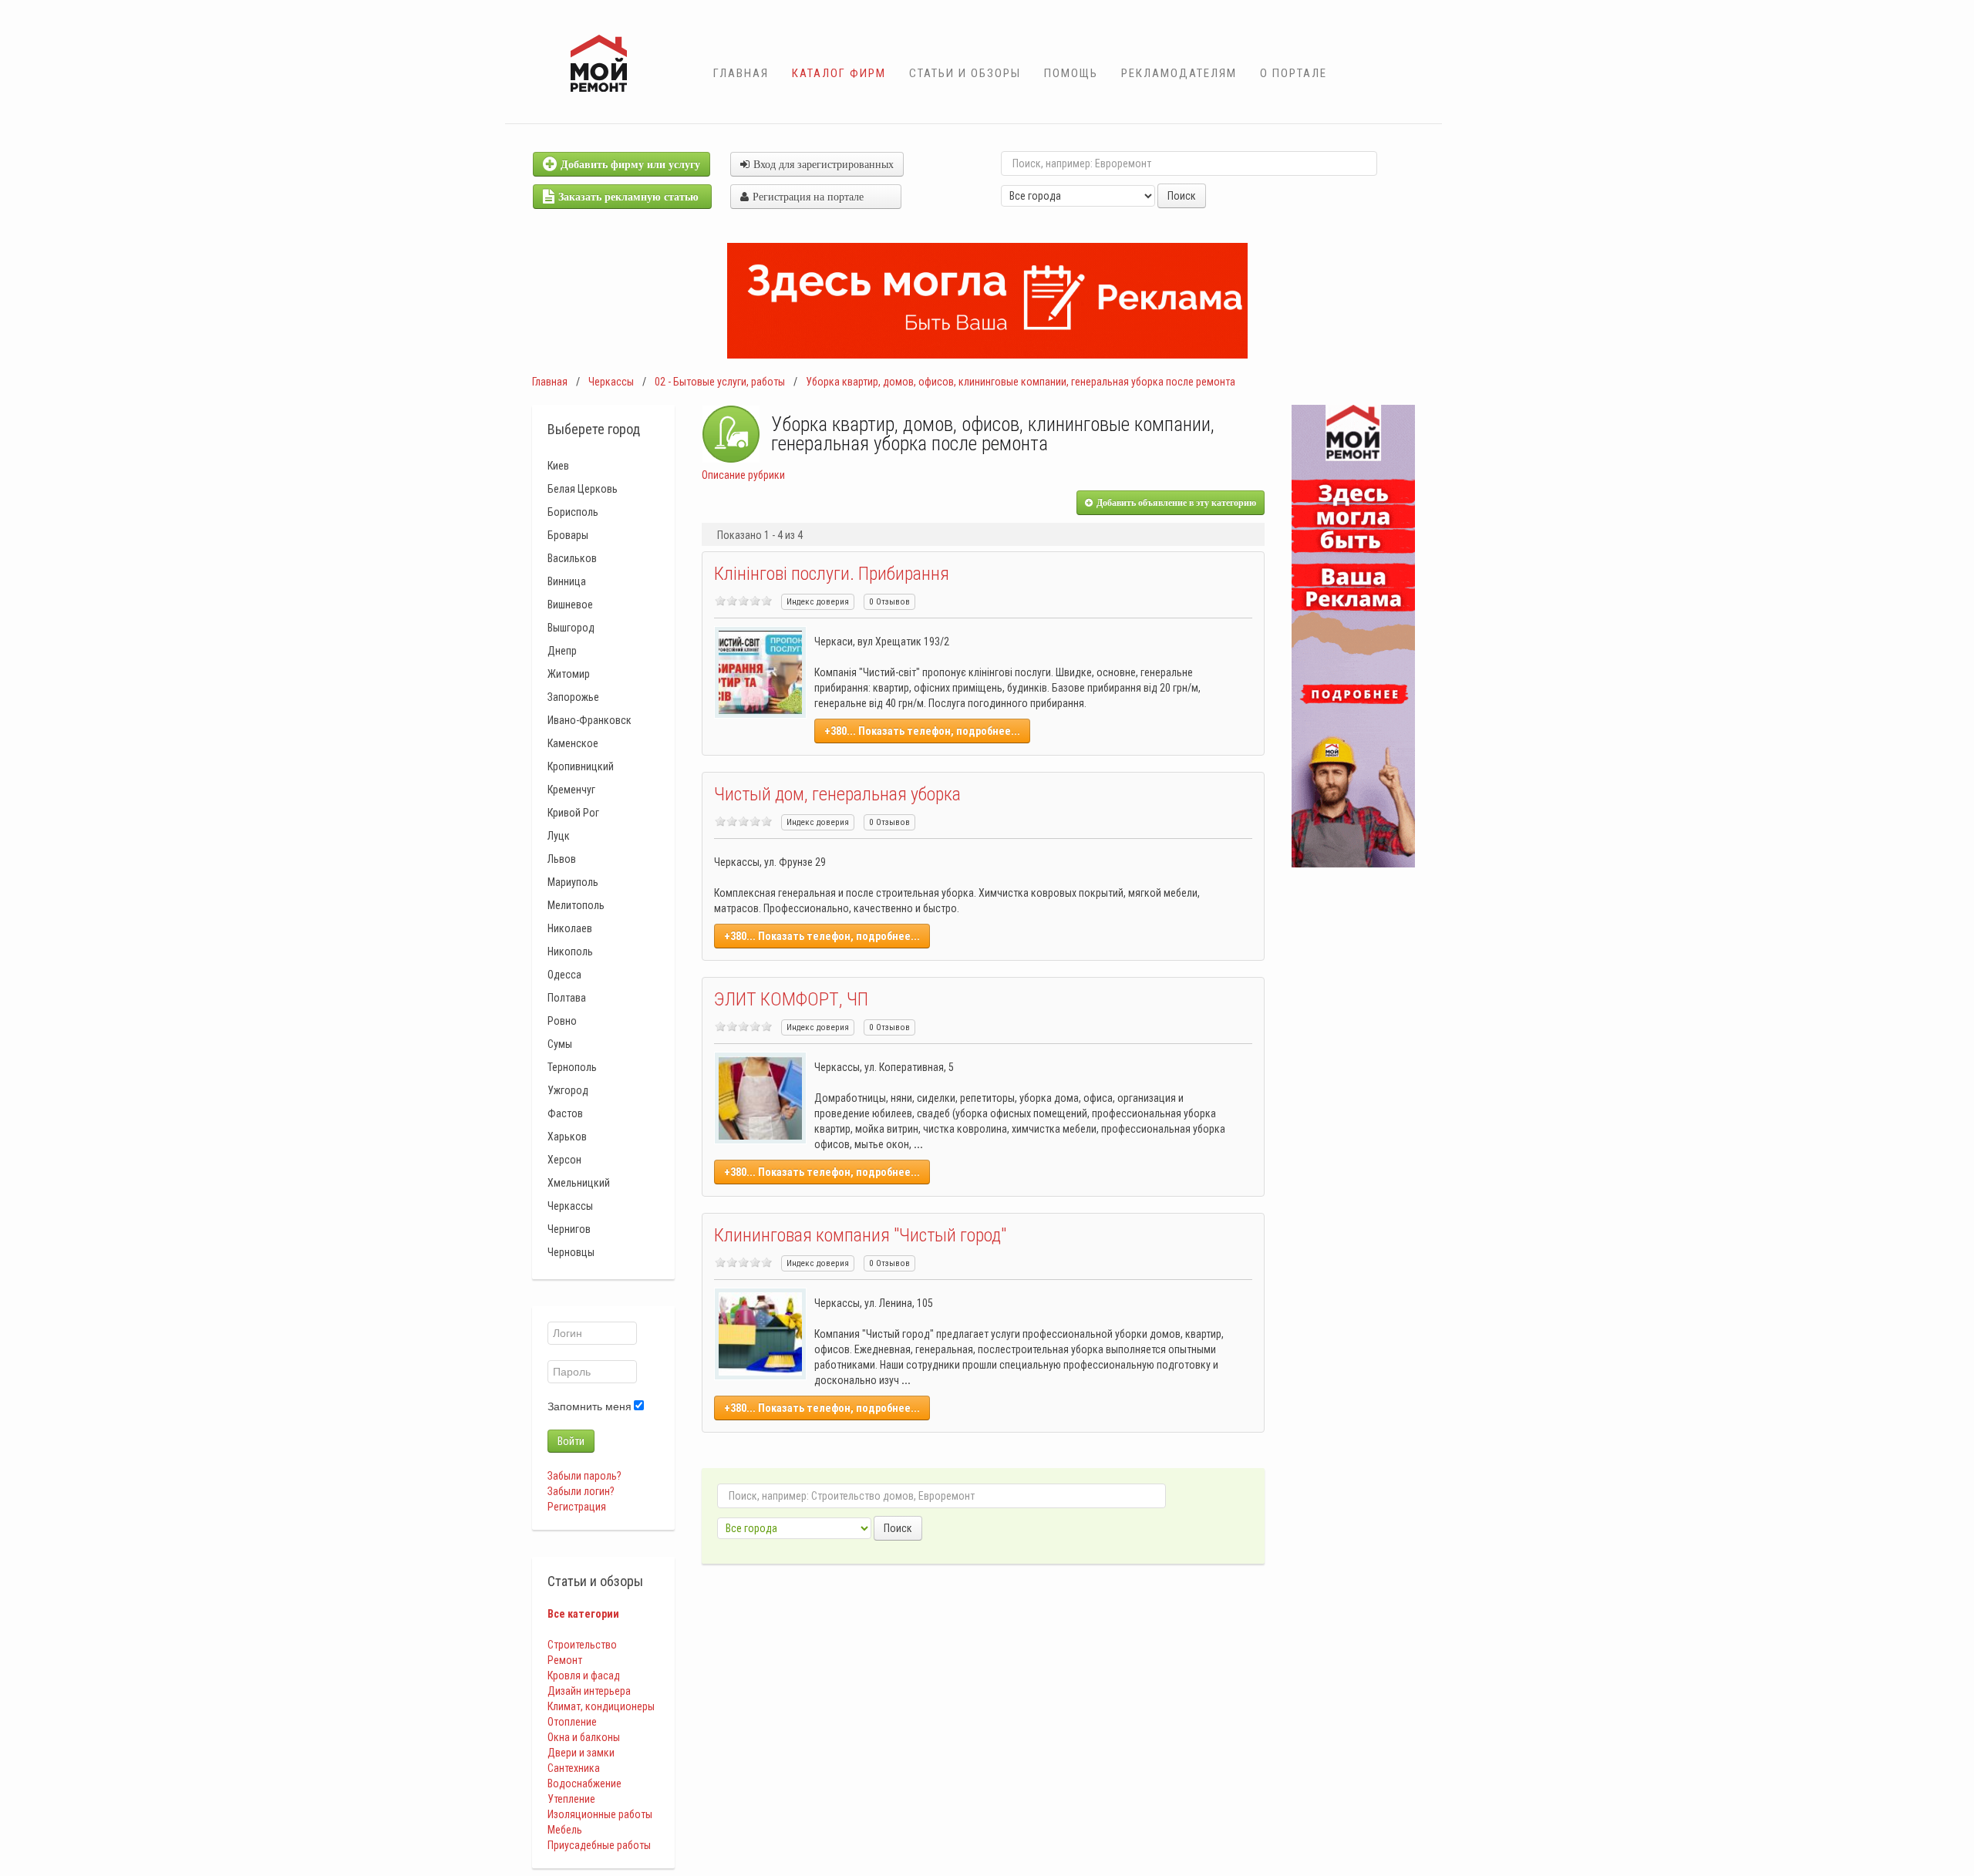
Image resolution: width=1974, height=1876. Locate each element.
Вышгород (571, 628)
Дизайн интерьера (589, 1691)
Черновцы (571, 1252)
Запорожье (573, 697)
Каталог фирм (839, 73)
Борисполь (573, 512)
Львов (562, 859)
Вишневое (570, 605)
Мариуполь (573, 882)
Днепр (562, 651)
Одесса (564, 975)
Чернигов (569, 1229)
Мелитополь (576, 905)
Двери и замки (581, 1753)
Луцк (559, 836)
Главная (741, 73)
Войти (571, 1441)
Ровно (562, 1021)
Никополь (570, 951)
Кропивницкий (581, 766)
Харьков (567, 1137)
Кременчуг (571, 790)
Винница (567, 581)
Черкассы (611, 382)
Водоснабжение (584, 1783)
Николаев (570, 928)
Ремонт (565, 1660)
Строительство (582, 1645)
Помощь (1071, 73)
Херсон (564, 1160)
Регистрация (577, 1507)
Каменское (573, 743)
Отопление (572, 1722)
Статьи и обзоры (965, 73)
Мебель (565, 1830)
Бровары (568, 535)
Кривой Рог (573, 813)
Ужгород (568, 1090)
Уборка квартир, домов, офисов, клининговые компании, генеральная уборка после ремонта (1021, 382)
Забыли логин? (581, 1491)
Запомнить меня (590, 1406)
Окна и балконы (584, 1737)
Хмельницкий (579, 1183)
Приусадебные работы (599, 1845)
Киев (558, 466)
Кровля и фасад (584, 1676)
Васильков (572, 558)
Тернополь (572, 1067)
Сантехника (574, 1768)
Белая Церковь (583, 489)
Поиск (1182, 196)
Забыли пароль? (584, 1476)
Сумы (560, 1044)
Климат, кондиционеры (601, 1706)
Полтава (567, 998)
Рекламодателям (1179, 73)
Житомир (569, 674)
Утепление (571, 1799)
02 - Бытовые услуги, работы (720, 382)
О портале (1294, 73)
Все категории (583, 1614)
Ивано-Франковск (590, 720)
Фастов (565, 1113)
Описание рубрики (743, 475)
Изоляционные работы (600, 1814)
